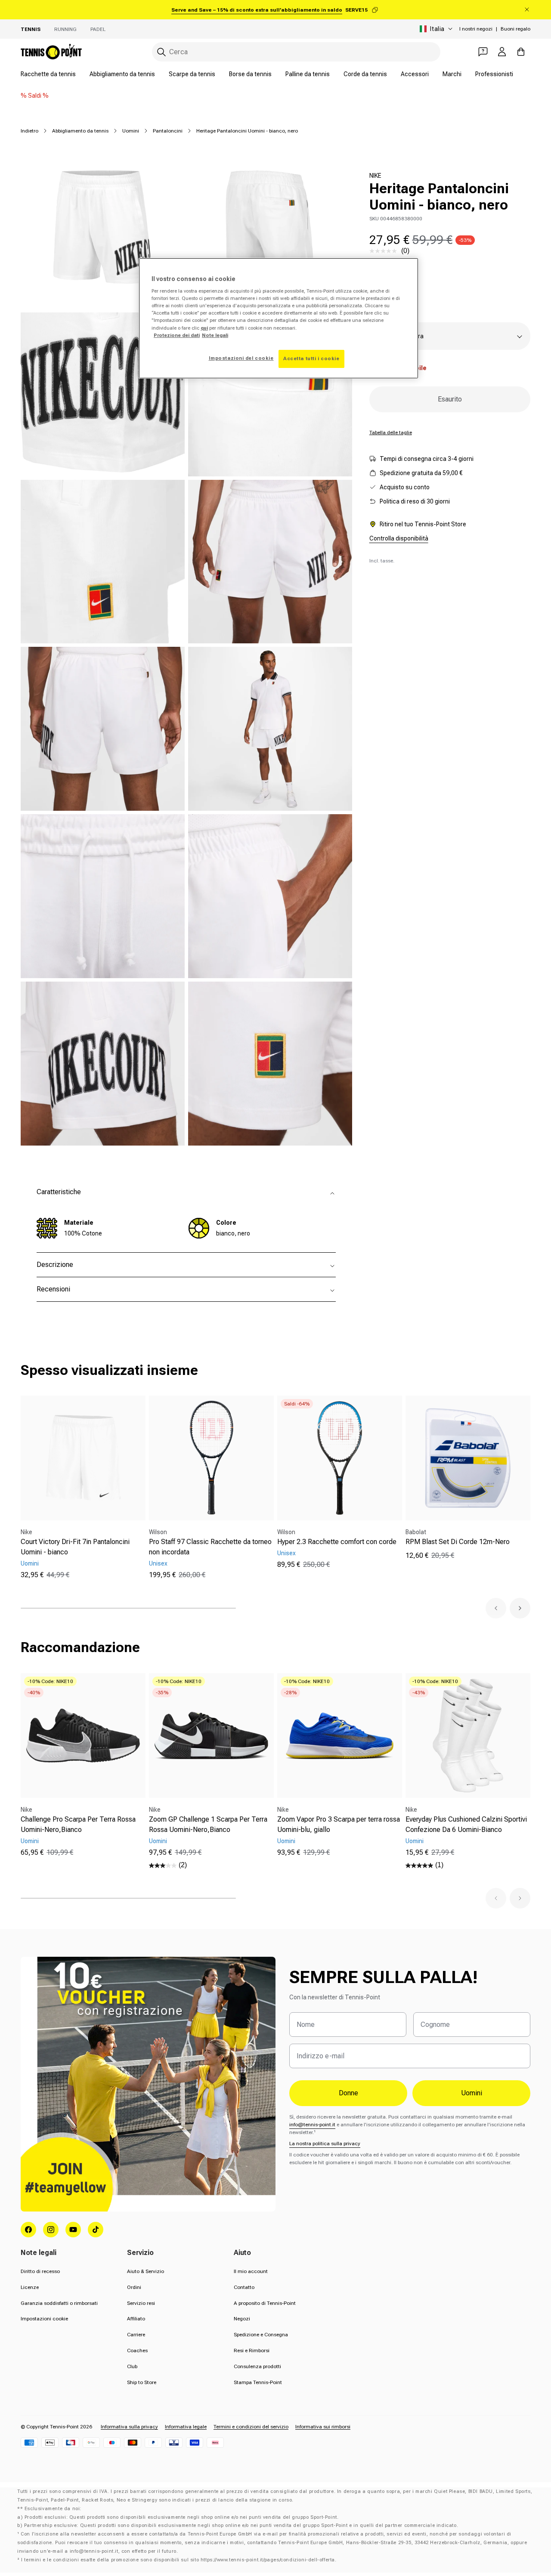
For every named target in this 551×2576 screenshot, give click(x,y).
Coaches (137, 2351)
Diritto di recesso (40, 2271)
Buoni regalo (515, 29)
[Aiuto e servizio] (483, 52)
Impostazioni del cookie (241, 358)
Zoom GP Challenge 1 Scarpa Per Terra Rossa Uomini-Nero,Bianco (208, 1824)
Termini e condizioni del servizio (251, 2427)
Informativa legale (186, 2427)
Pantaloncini (168, 131)
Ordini (134, 2287)
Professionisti (494, 74)
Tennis (31, 29)
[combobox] (296, 52)
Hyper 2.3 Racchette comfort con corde (337, 1542)
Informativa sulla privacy (129, 2427)
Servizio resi (141, 2303)
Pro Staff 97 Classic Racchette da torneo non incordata (210, 1547)
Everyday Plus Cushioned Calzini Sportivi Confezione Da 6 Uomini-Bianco (466, 1824)
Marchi (452, 74)
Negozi (242, 2319)
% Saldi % (35, 96)
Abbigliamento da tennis (122, 74)
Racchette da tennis (48, 74)
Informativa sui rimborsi (323, 2427)
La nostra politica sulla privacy (325, 2144)
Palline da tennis (308, 74)
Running (65, 29)
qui (204, 328)
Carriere (136, 2335)
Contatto (244, 2287)
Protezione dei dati (177, 335)
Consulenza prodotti (257, 2366)
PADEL (98, 29)
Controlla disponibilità (399, 538)
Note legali (215, 335)
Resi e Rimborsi (252, 2351)
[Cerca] (161, 52)
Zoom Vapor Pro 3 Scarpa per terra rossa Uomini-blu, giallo (339, 1824)
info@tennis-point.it (312, 2125)
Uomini (131, 131)
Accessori (415, 74)
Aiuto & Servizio (145, 2271)
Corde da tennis (365, 74)
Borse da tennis (250, 74)
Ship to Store (142, 2382)
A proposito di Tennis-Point (265, 2303)
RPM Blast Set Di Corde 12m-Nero (458, 1542)
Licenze (30, 2287)
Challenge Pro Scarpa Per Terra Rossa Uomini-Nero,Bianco (78, 1824)
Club (132, 2366)
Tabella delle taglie (391, 432)
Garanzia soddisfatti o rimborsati (59, 2303)
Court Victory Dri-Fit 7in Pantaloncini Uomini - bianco (75, 1547)
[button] (496, 1608)
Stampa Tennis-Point (258, 2382)
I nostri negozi (476, 29)
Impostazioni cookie (44, 2319)
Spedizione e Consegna (261, 2335)
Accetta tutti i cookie (311, 358)
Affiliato (136, 2319)
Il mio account (251, 2271)
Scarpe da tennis (192, 74)
